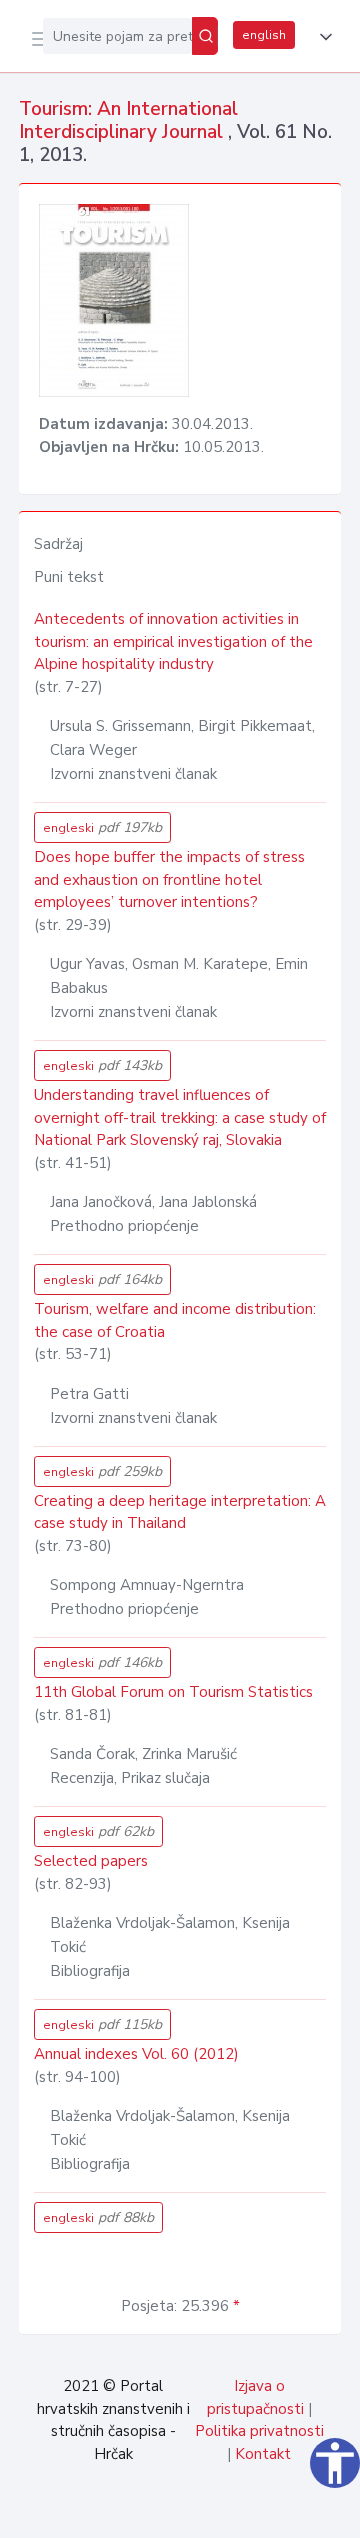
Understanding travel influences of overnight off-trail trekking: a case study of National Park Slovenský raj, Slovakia (180, 1117)
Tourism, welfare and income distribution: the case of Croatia (175, 1320)
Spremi (192, 2512)
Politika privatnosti (259, 2431)
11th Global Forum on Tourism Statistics (173, 1692)
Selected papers (91, 1861)
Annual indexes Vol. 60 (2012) (136, 2054)
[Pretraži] (205, 36)
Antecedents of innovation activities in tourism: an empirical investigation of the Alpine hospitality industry (173, 641)
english (264, 35)
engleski (102, 827)
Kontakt (263, 2454)
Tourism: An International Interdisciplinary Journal (128, 120)
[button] (322, 37)
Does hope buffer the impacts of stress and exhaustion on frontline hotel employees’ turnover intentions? (169, 879)
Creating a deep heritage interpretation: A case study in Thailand (180, 1512)
